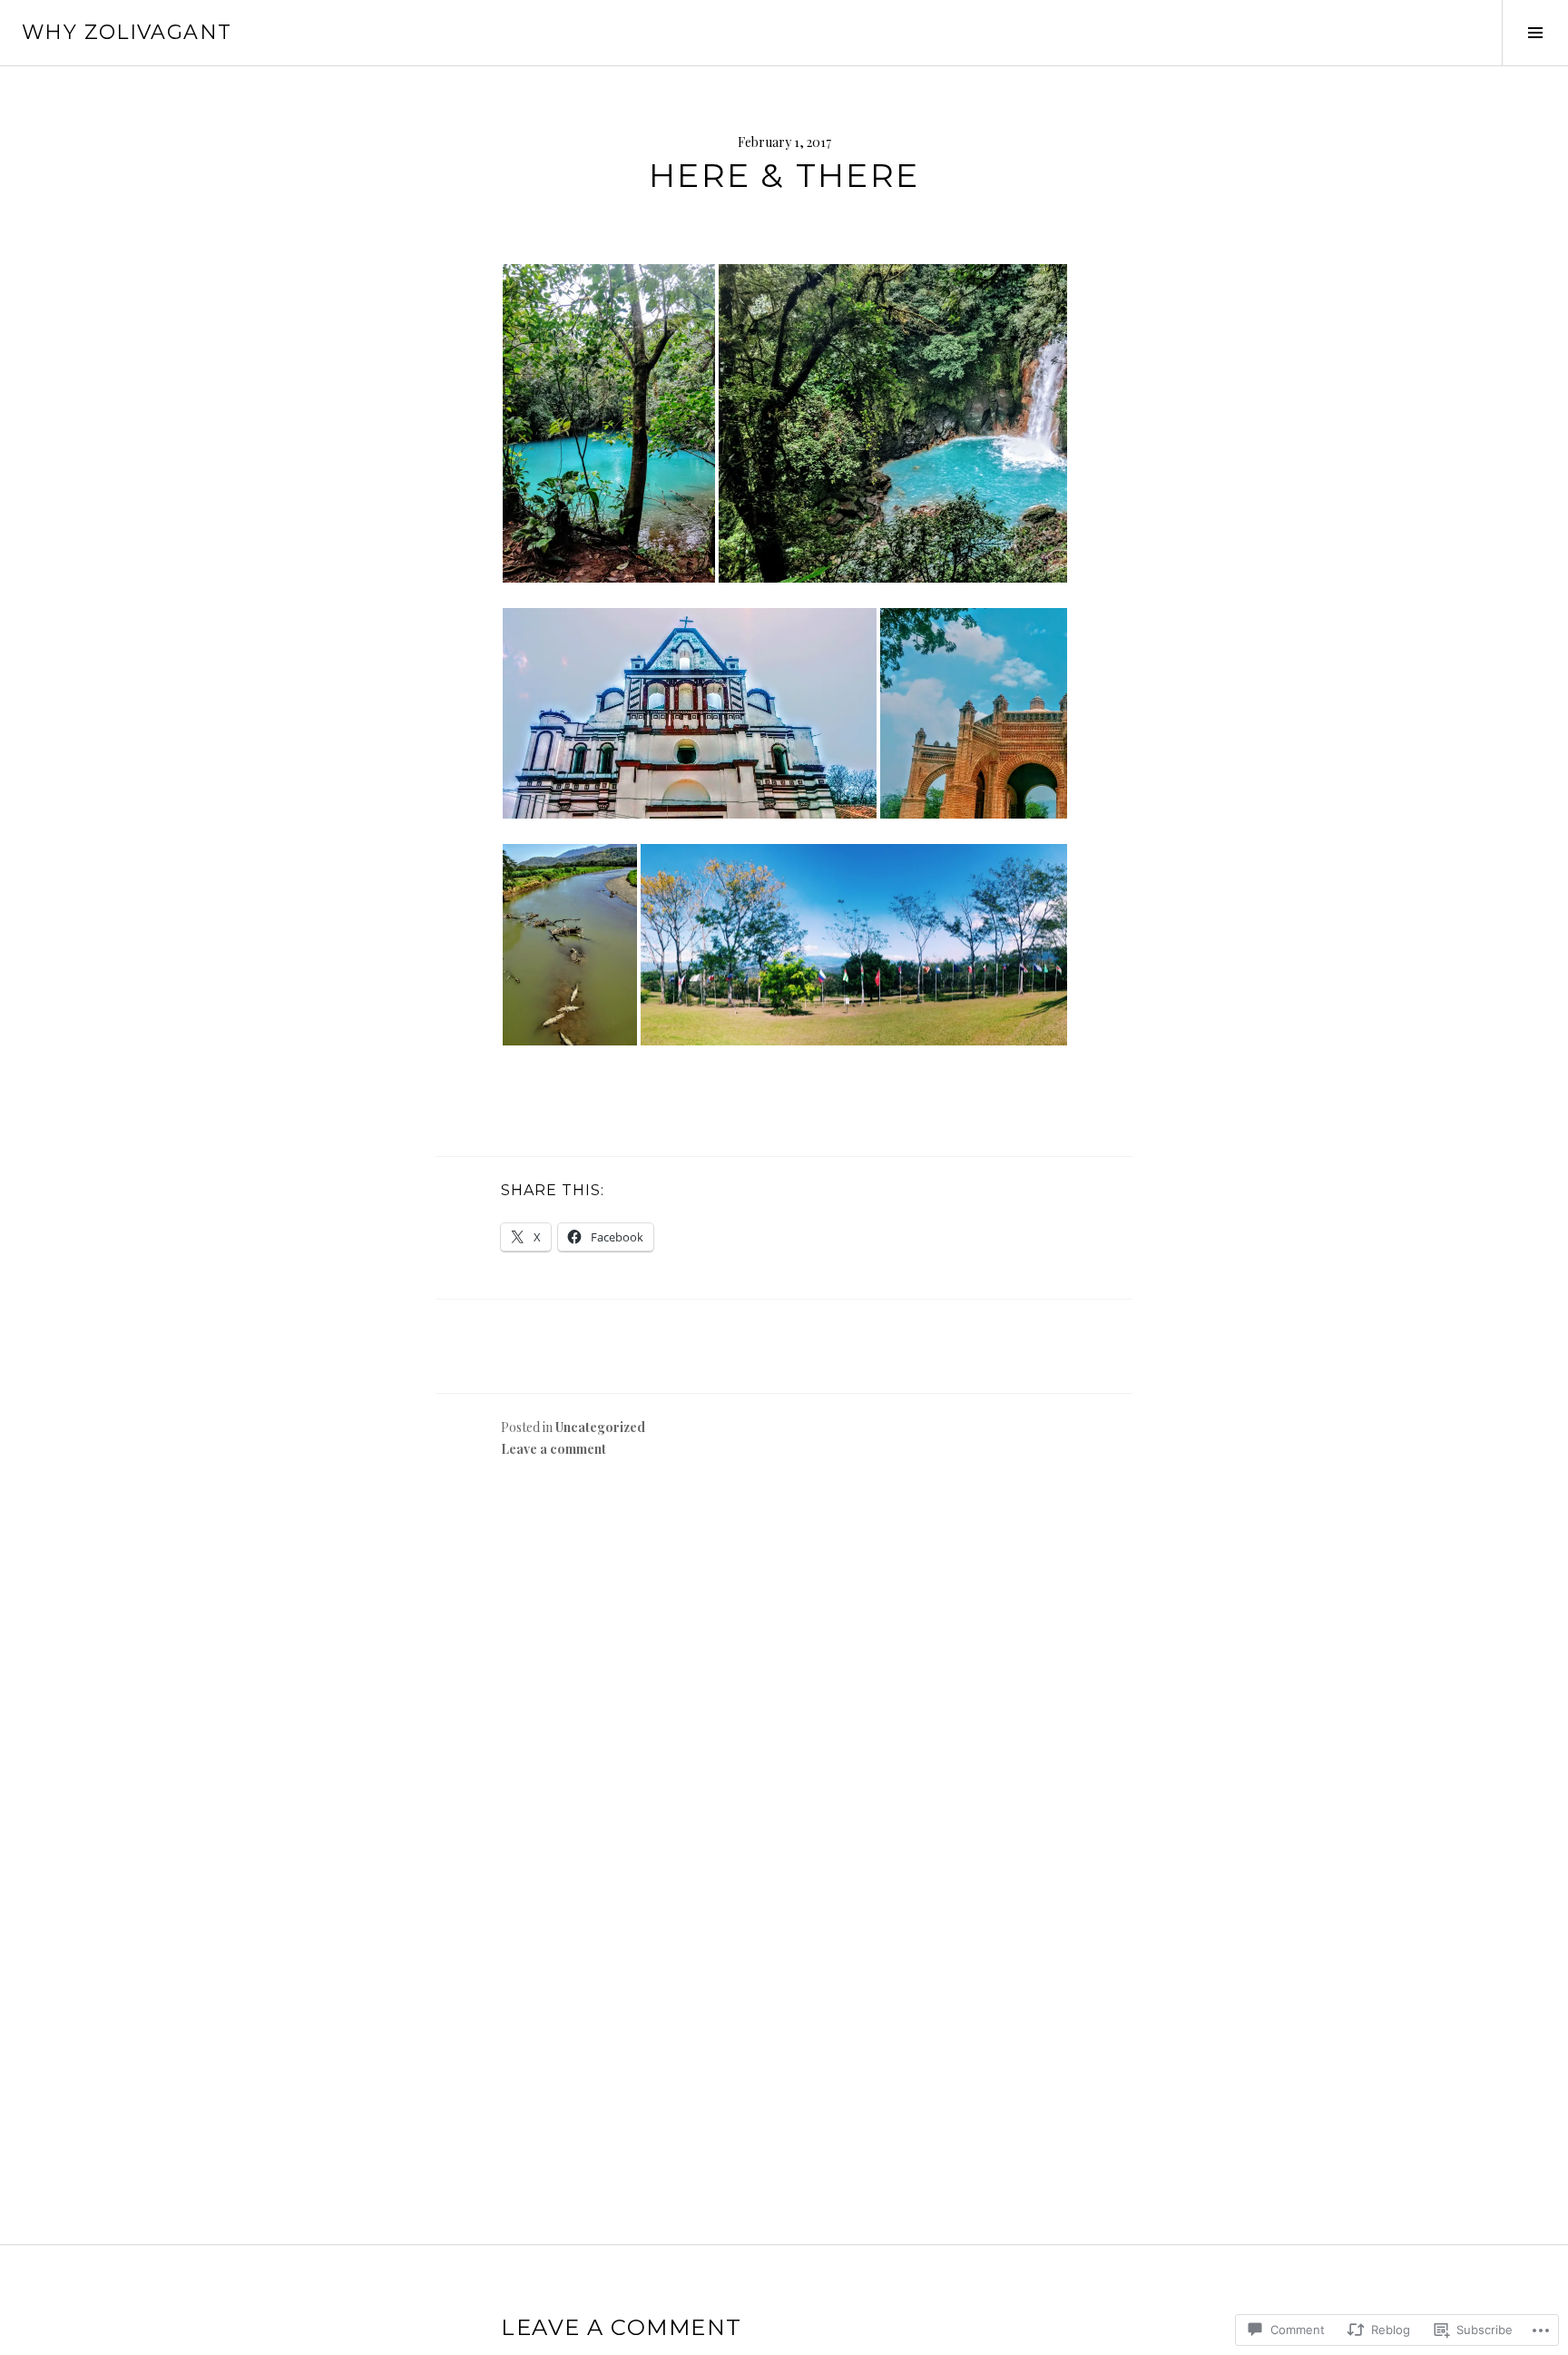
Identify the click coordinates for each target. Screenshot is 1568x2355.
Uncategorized (600, 1427)
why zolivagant (127, 32)
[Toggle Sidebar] (1535, 33)
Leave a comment (554, 1449)
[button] (609, 423)
